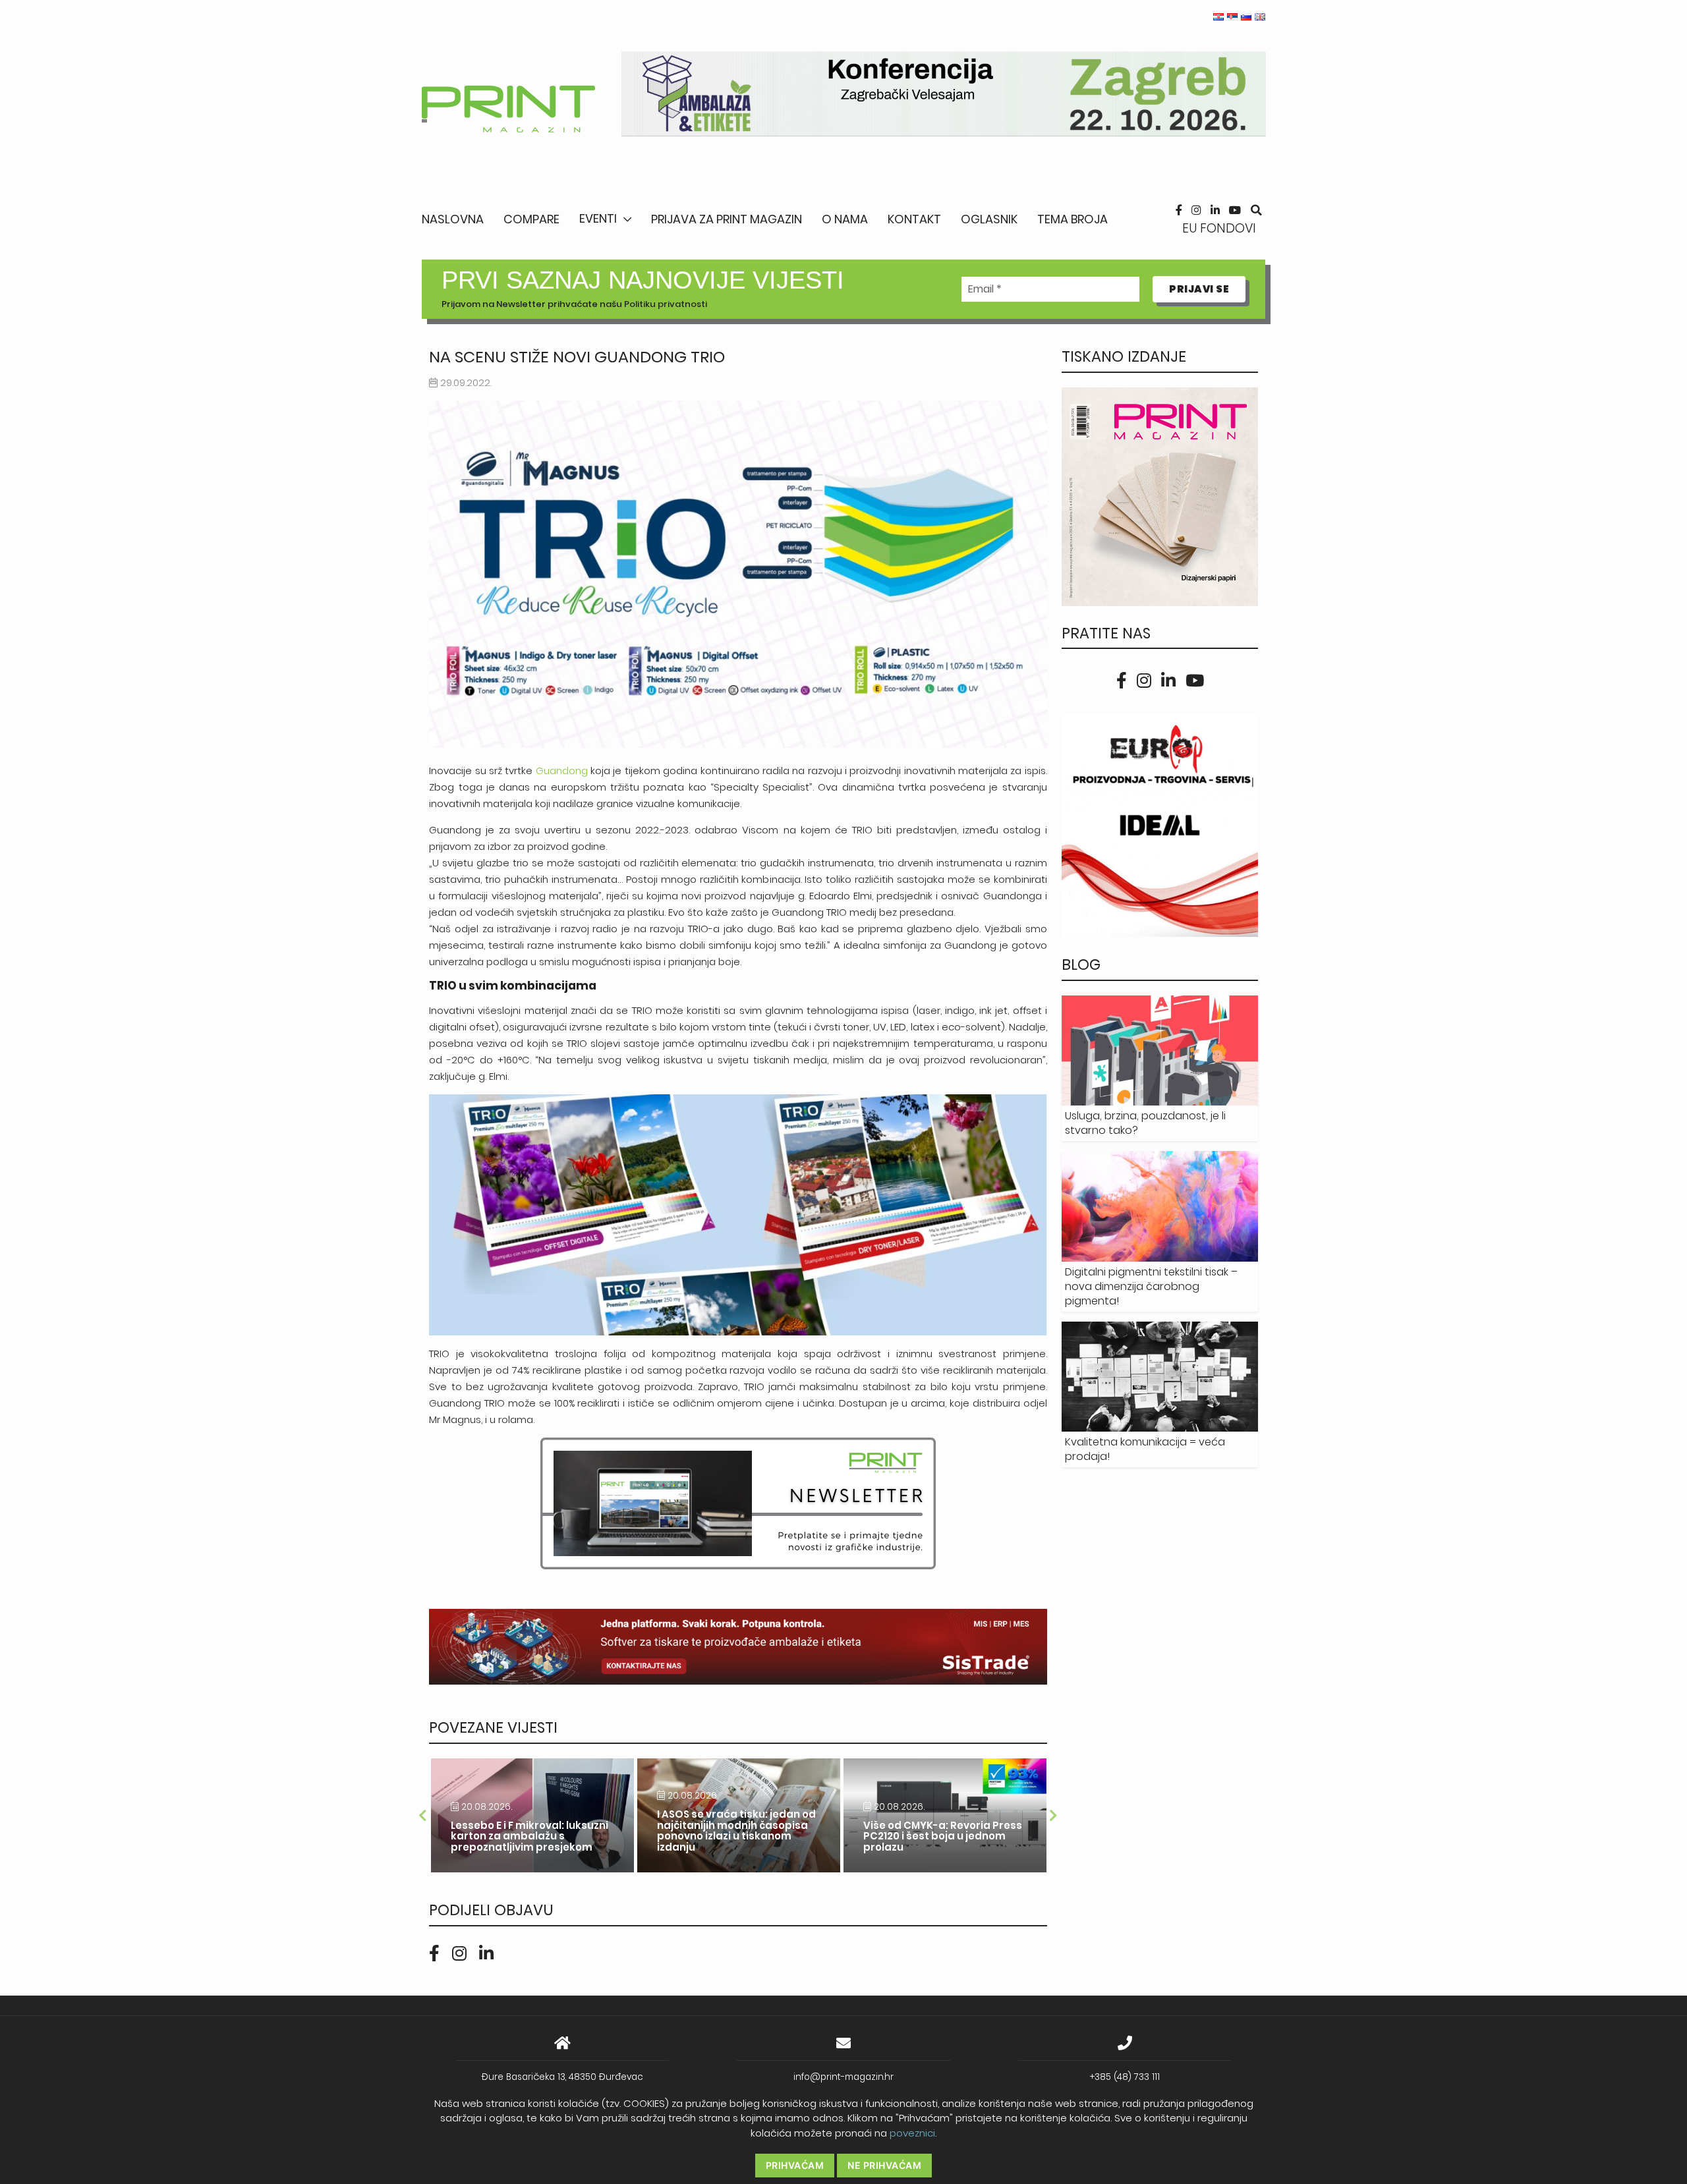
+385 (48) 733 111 (1125, 2077)
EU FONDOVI (1219, 228)
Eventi (598, 218)
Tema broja (1072, 219)
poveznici (912, 2133)
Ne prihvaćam (884, 2165)
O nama (845, 219)
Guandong (562, 770)
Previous (422, 1816)
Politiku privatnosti (666, 304)
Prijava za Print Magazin (727, 219)
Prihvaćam (795, 2165)
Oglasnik (989, 219)
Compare (531, 219)
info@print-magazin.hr (843, 2077)
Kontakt (914, 219)
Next (1054, 1816)
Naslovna (453, 219)
